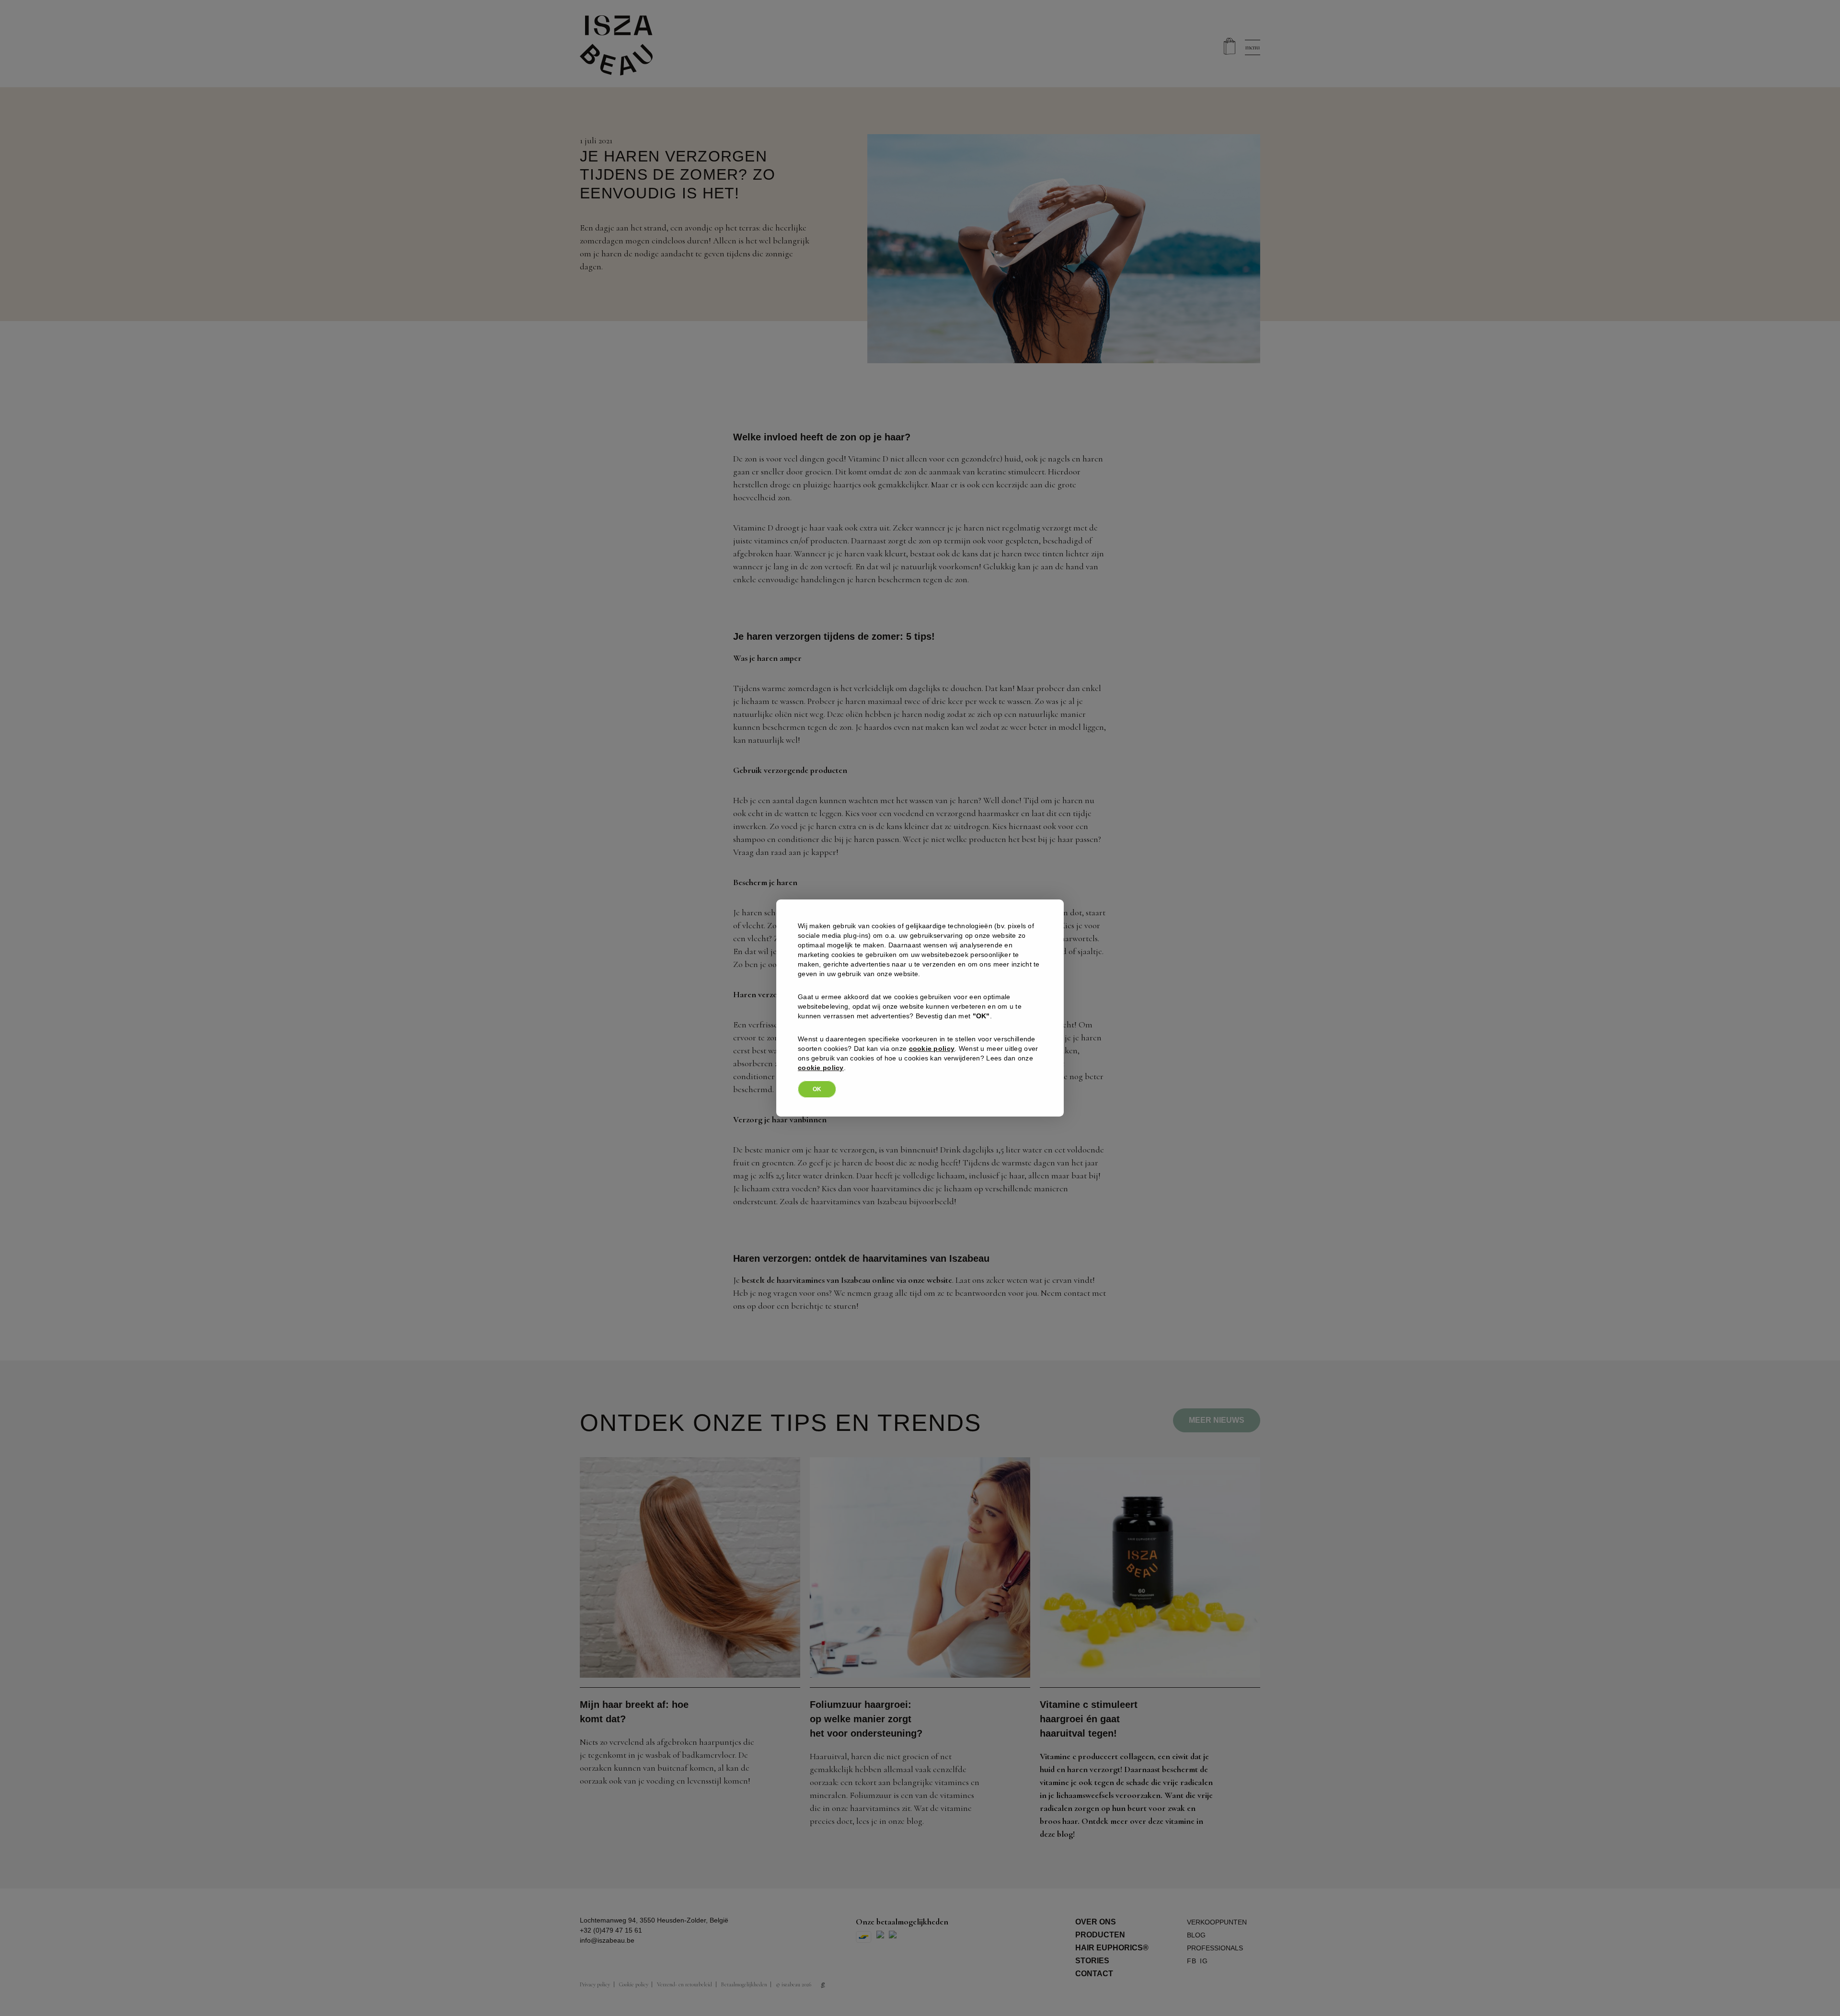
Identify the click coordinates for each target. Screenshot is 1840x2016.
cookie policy (932, 1048)
